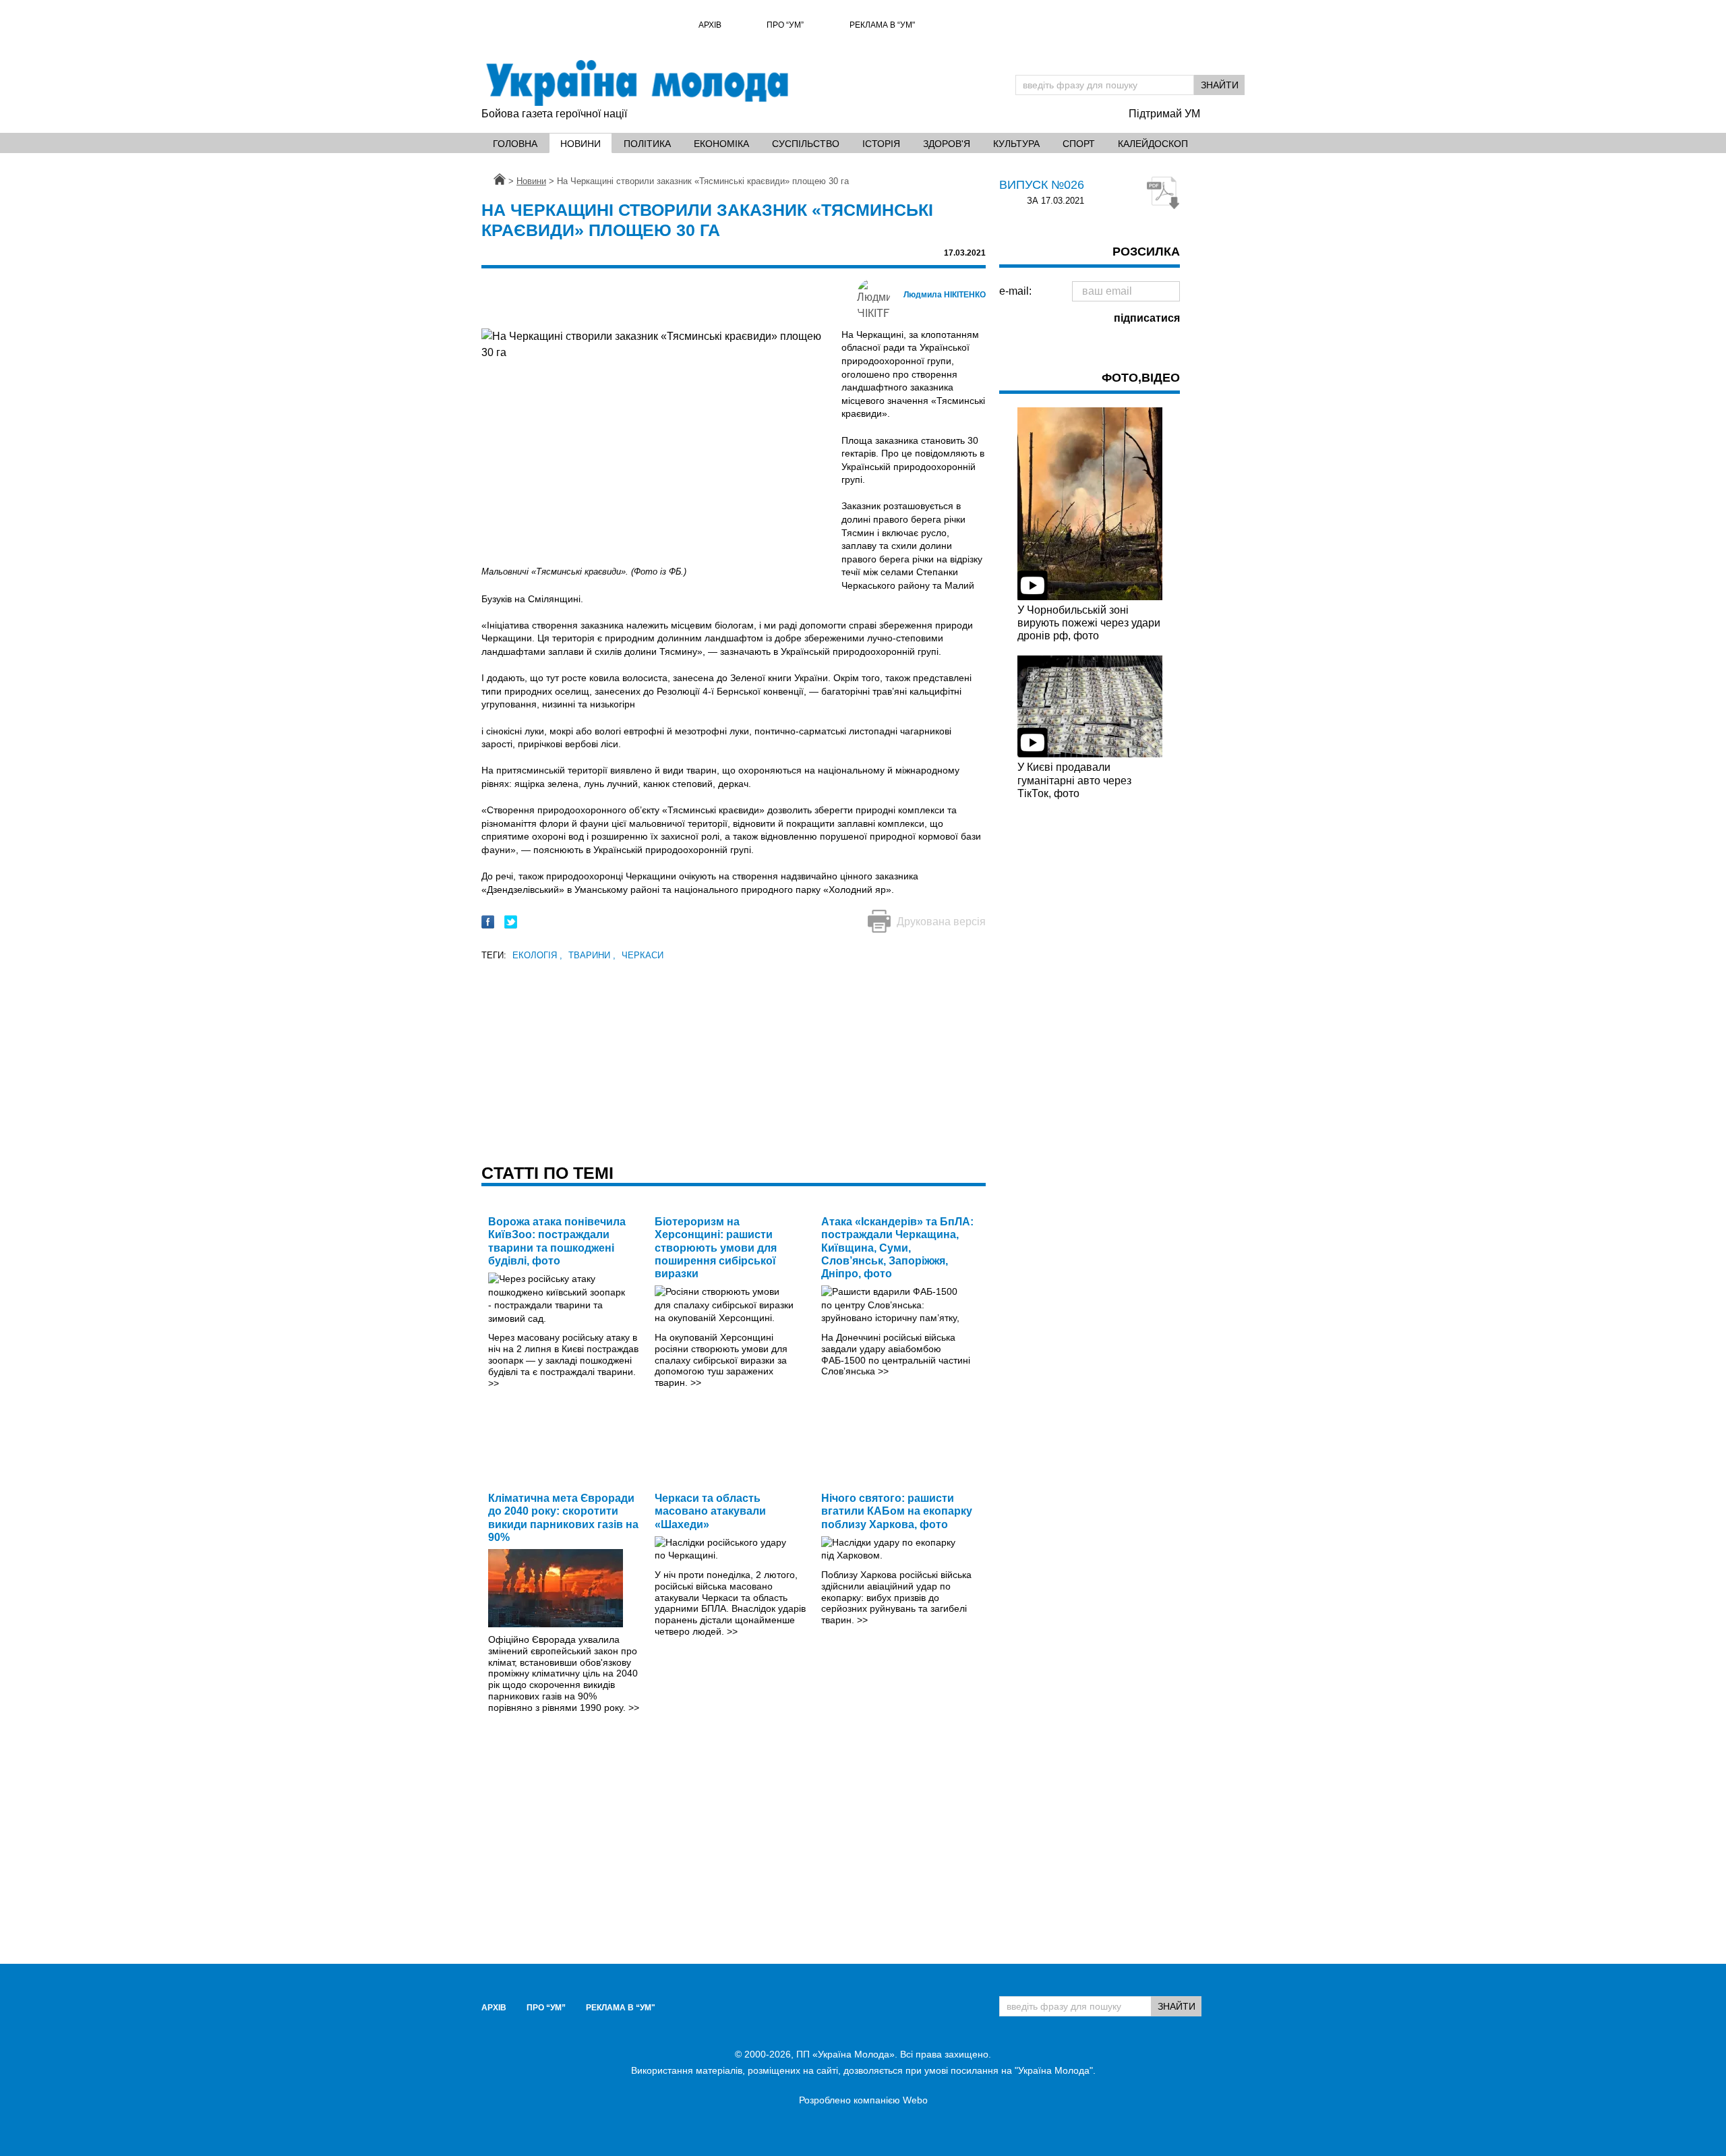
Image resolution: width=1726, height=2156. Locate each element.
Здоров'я (947, 144)
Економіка (721, 144)
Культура (1016, 144)
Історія (881, 144)
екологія (537, 955)
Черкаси (643, 955)
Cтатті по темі (547, 1173)
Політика (647, 144)
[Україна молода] (636, 83)
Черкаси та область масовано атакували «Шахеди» (710, 1511)
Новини (581, 144)
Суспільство (806, 144)
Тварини (592, 955)
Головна (515, 144)
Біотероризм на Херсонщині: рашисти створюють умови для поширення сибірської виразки (716, 1248)
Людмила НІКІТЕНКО (945, 295)
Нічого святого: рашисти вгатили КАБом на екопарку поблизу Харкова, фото (897, 1511)
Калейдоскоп (1153, 144)
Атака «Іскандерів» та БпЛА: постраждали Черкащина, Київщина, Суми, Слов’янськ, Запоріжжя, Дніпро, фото (897, 1248)
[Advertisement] (734, 1058)
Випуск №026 (1042, 185)
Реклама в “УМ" (882, 25)
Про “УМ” (785, 25)
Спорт (1079, 144)
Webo (915, 2100)
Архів (710, 25)
